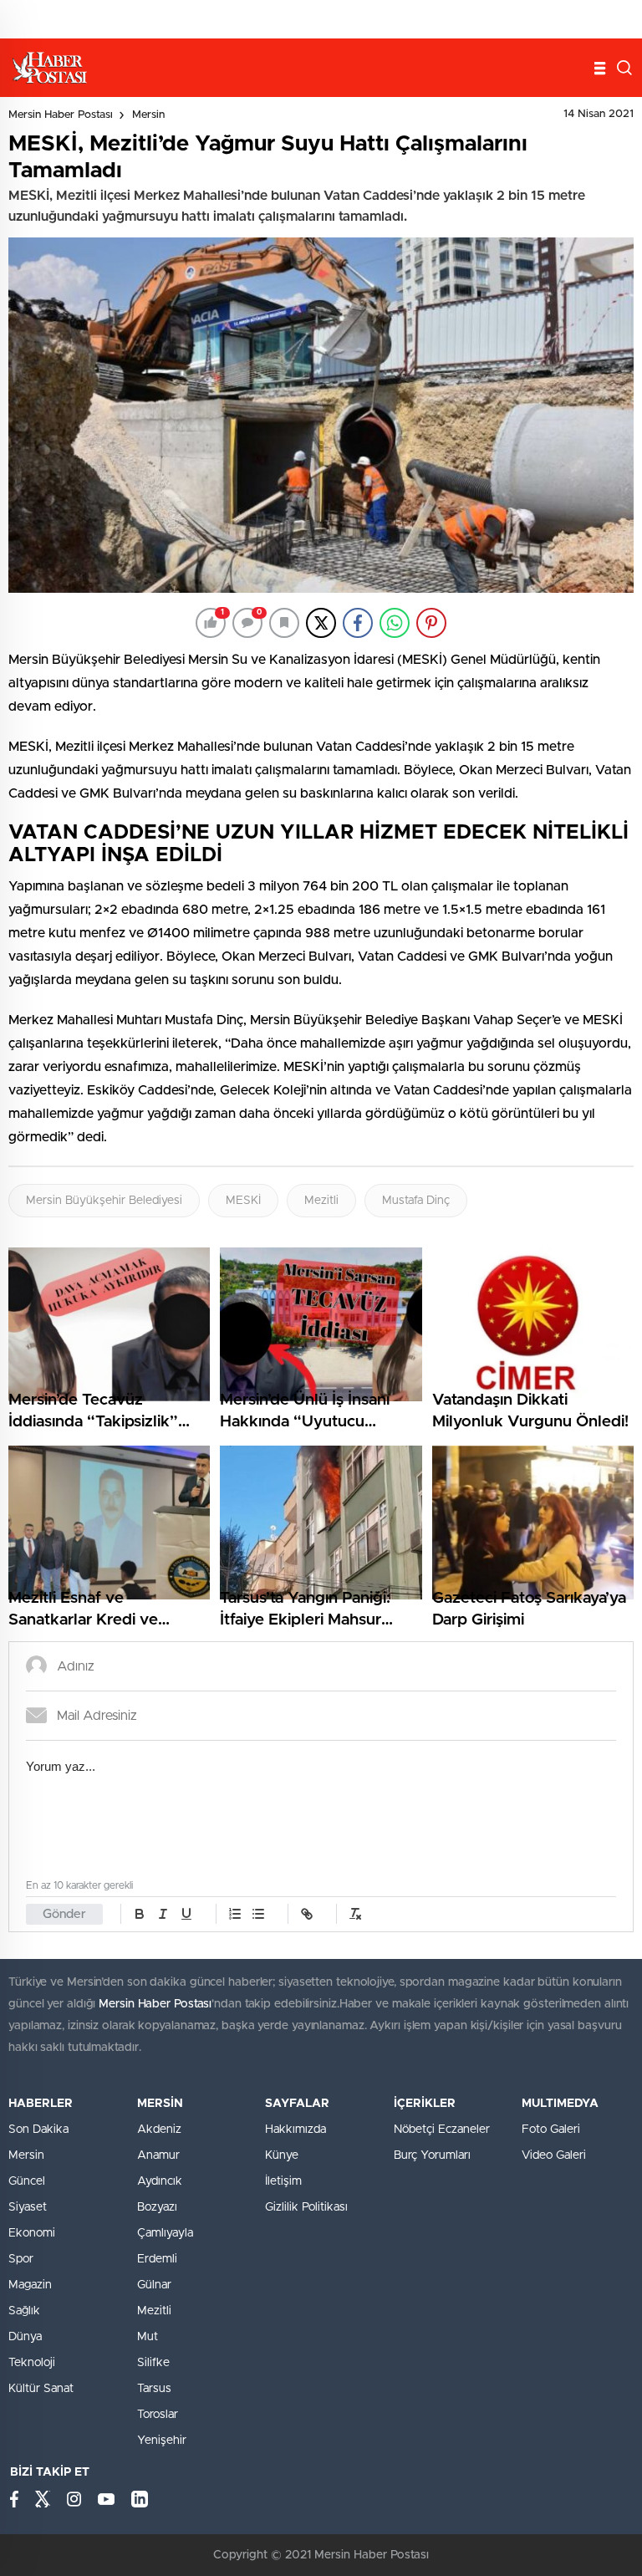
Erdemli (157, 2259)
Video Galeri (554, 2155)
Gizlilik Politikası (306, 2207)
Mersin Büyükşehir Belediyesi (104, 1201)
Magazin (30, 2285)
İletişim (283, 2181)
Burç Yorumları (432, 2155)
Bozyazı (157, 2207)
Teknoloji (32, 2363)
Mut (148, 2337)
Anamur (158, 2155)
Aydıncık (160, 2181)
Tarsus (154, 2389)
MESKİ (243, 1201)
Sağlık (24, 2311)
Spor (21, 2259)
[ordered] (235, 1914)
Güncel (27, 2181)
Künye (282, 2155)
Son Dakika (38, 2130)
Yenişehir (162, 2441)
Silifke (153, 2363)
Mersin (148, 115)
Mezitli (321, 1201)
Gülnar (154, 2285)
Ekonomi (32, 2233)
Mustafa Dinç (416, 1201)
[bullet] (258, 1914)
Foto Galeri (551, 2130)
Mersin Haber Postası (61, 115)
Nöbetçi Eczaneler (442, 2130)
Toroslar (158, 2415)
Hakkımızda (296, 2130)
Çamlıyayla (165, 2233)
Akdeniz (159, 2130)
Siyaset (28, 2207)
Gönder (64, 1914)
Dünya (25, 2337)
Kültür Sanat (41, 2389)
